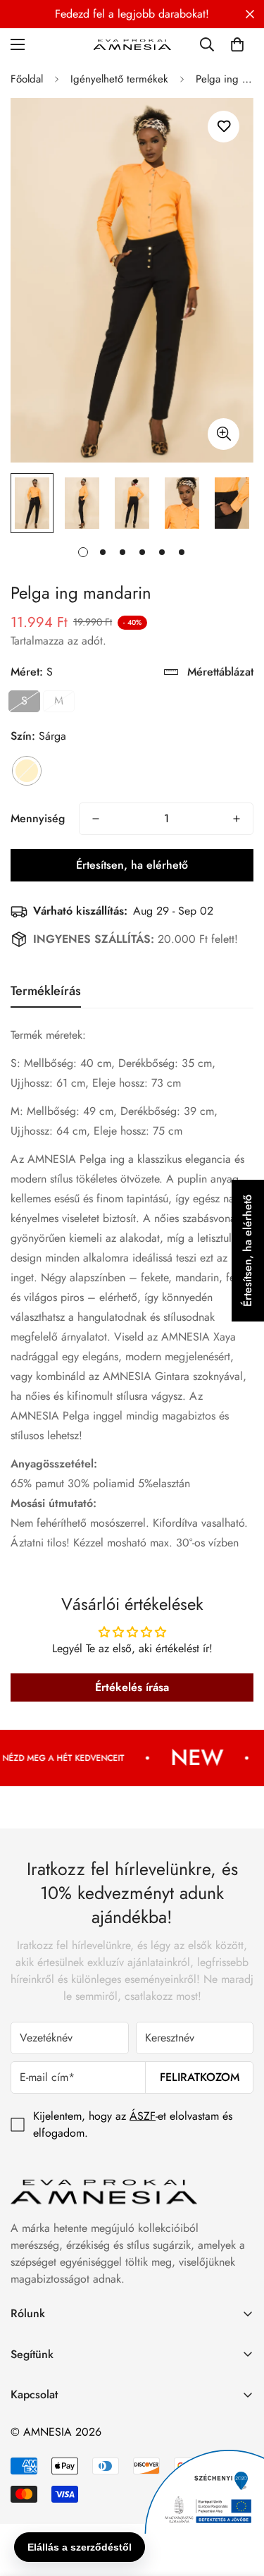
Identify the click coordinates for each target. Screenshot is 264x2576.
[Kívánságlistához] (224, 127)
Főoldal (27, 79)
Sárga (27, 771)
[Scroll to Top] (239, 2501)
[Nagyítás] (224, 434)
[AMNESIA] (132, 44)
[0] (237, 44)
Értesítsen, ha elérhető (132, 865)
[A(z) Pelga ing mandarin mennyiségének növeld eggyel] (237, 819)
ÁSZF (143, 2116)
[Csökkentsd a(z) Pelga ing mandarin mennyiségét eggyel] (96, 819)
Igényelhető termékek (119, 79)
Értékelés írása (132, 1687)
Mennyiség (38, 818)
